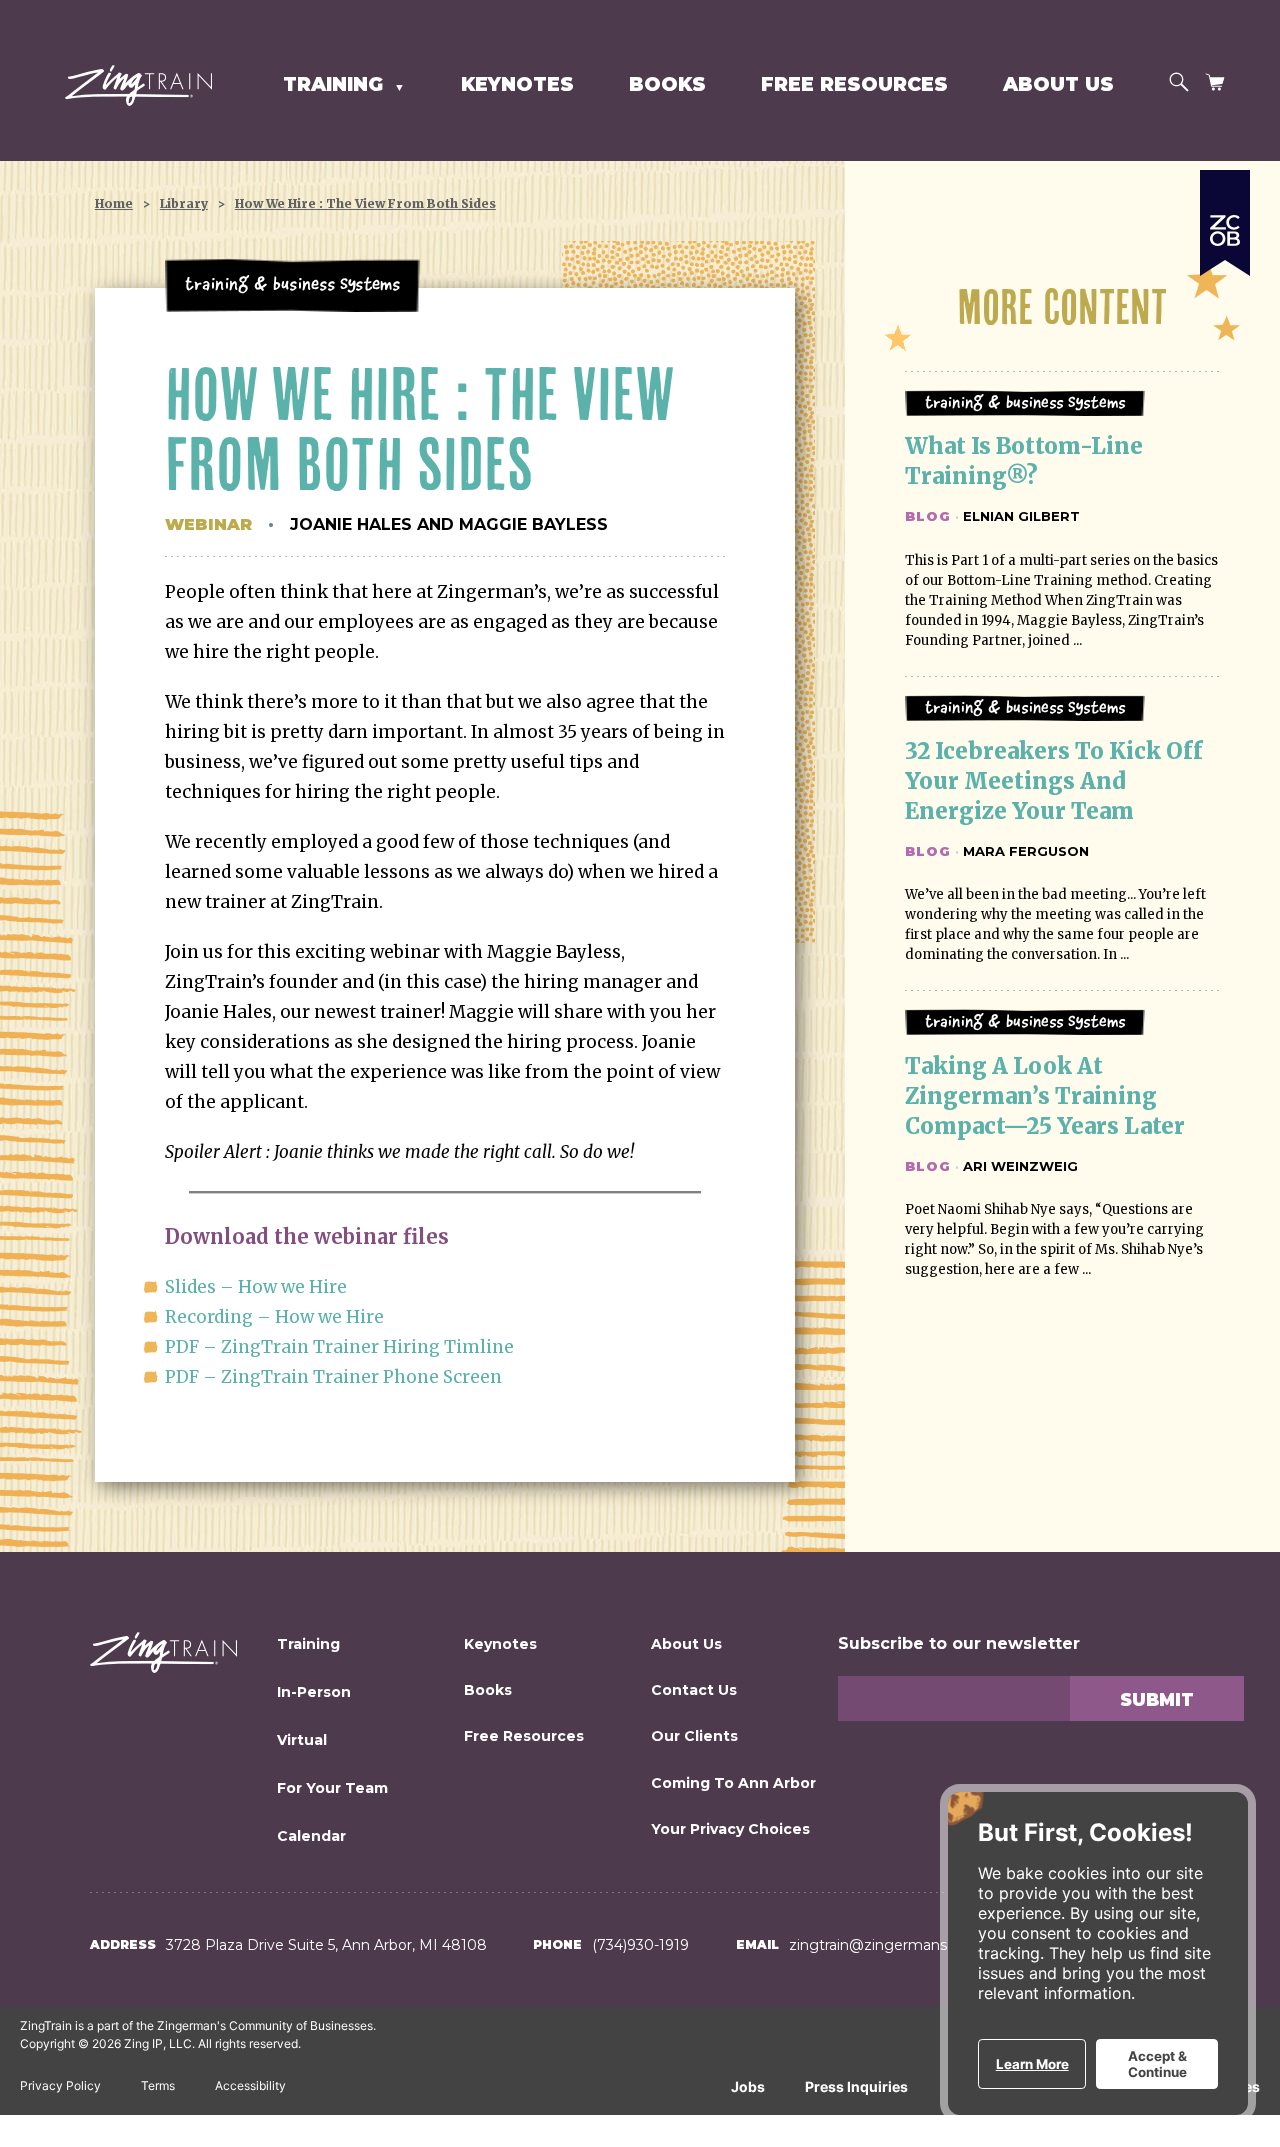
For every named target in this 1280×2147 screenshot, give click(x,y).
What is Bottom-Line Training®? (1026, 461)
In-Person (314, 1692)
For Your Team (332, 1788)
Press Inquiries (856, 2086)
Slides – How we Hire (256, 1287)
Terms (158, 2085)
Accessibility (250, 2085)
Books (667, 84)
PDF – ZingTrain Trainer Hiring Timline (339, 1347)
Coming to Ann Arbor (733, 1783)
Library (184, 203)
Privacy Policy (60, 2085)
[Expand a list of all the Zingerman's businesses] (1225, 215)
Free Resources (854, 84)
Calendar (311, 1836)
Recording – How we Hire (274, 1317)
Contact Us (694, 1690)
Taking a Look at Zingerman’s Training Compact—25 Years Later (1045, 1096)
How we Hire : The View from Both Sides (365, 203)
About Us (1058, 84)
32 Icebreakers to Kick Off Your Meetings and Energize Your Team (1056, 781)
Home (114, 203)
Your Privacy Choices (730, 1829)
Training (308, 1644)
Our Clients (694, 1736)
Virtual (302, 1740)
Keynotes (517, 84)
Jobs (748, 2086)
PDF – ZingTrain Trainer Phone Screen (333, 1377)
